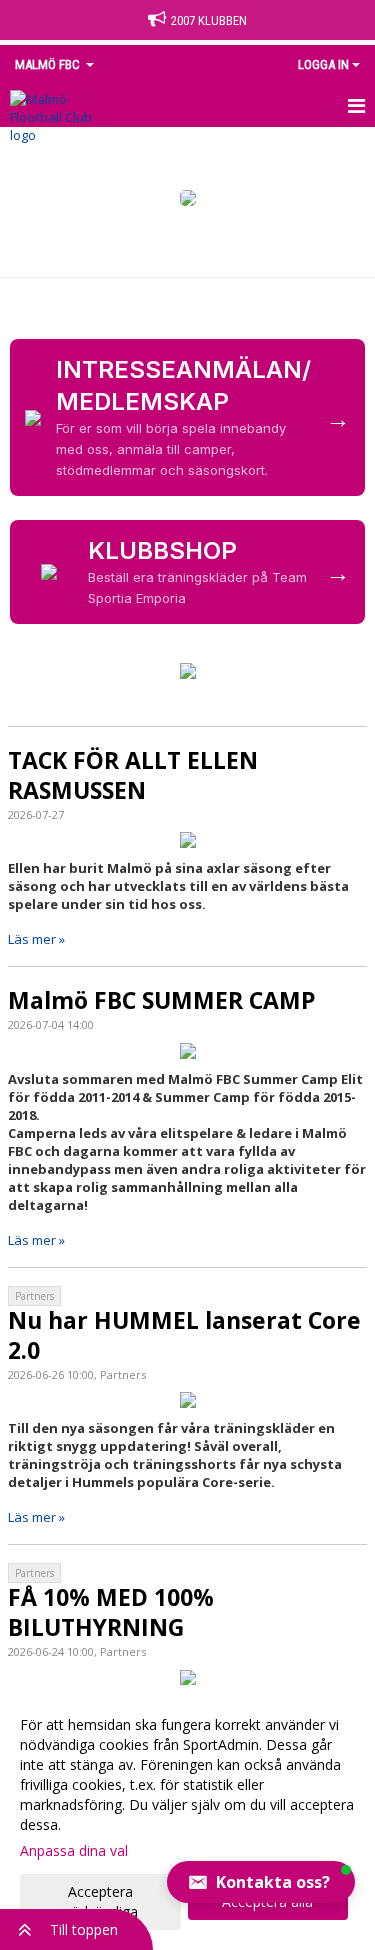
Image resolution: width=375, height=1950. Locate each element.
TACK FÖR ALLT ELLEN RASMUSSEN (133, 775)
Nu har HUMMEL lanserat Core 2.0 (184, 1335)
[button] (261, 1882)
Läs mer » (36, 939)
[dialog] (187, 1817)
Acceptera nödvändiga (100, 1901)
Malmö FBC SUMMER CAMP (162, 1000)
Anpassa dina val (74, 1851)
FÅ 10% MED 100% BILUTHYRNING (111, 1612)
